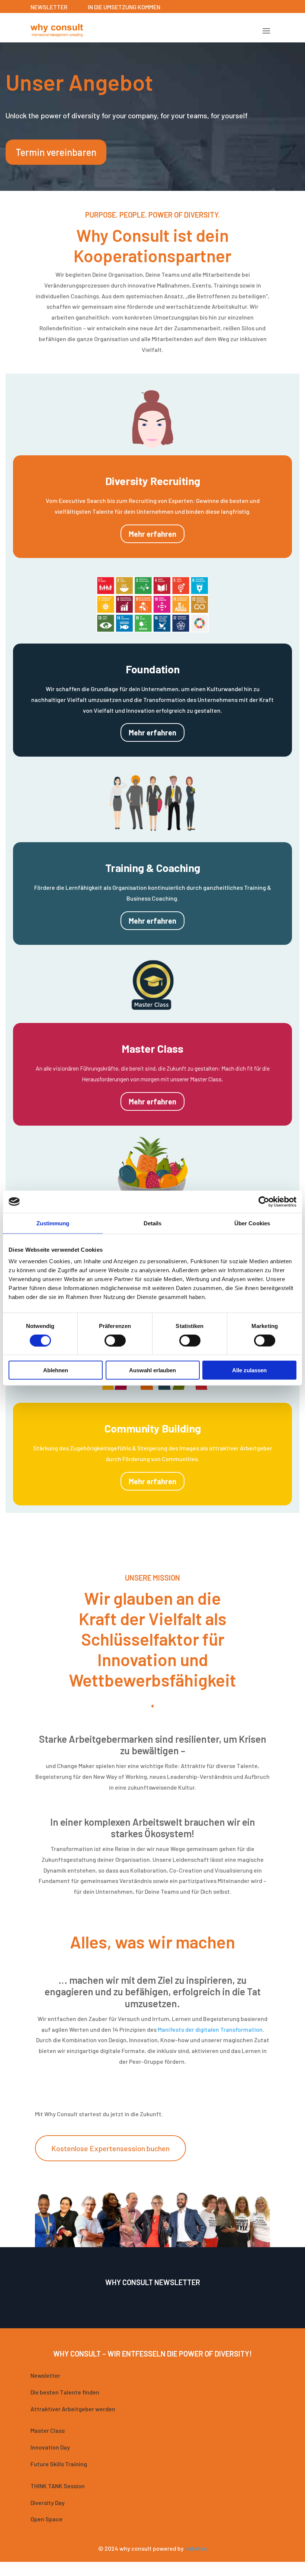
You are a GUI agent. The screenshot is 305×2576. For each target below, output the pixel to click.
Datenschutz (186, 2570)
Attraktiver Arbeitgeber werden (73, 2409)
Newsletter (45, 2375)
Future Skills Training (59, 2464)
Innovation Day (50, 2447)
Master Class (48, 2430)
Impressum (146, 2570)
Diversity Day (48, 2503)
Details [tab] (153, 1223)
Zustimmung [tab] (53, 1223)
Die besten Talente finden (65, 2392)
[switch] (115, 1340)
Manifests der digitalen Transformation (210, 2029)
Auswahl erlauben (152, 1370)
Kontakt (112, 2570)
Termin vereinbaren (56, 152)
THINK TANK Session (58, 2486)
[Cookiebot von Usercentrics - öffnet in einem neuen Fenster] (264, 1202)
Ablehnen (56, 1370)
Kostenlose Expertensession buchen (110, 2148)
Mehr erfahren (152, 534)
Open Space (46, 2519)
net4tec (196, 2548)
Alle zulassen (249, 1370)
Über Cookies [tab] (252, 1223)
